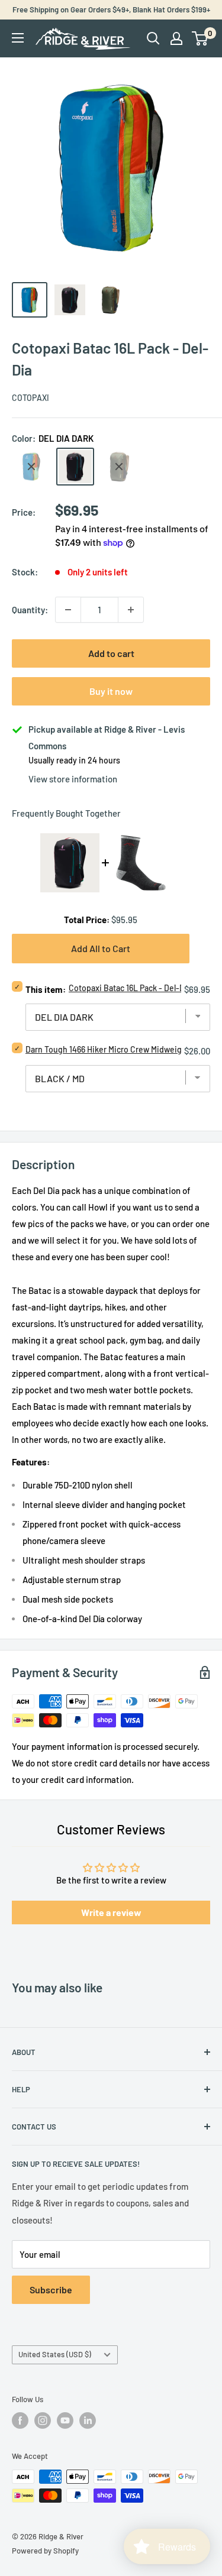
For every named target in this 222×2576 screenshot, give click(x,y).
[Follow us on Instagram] (43, 2420)
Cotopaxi (30, 398)
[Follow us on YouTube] (65, 2420)
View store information (73, 779)
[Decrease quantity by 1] (68, 610)
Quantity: (30, 610)
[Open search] (153, 38)
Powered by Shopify (45, 2551)
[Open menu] (18, 38)
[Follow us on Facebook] (20, 2420)
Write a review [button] (111, 1912)
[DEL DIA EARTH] (119, 467)
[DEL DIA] (31, 467)
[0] (200, 38)
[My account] (176, 38)
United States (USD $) (55, 2354)
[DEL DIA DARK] (75, 467)
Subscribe (51, 2289)
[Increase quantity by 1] (131, 610)
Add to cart (111, 653)
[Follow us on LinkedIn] (88, 2420)
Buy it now (111, 691)
